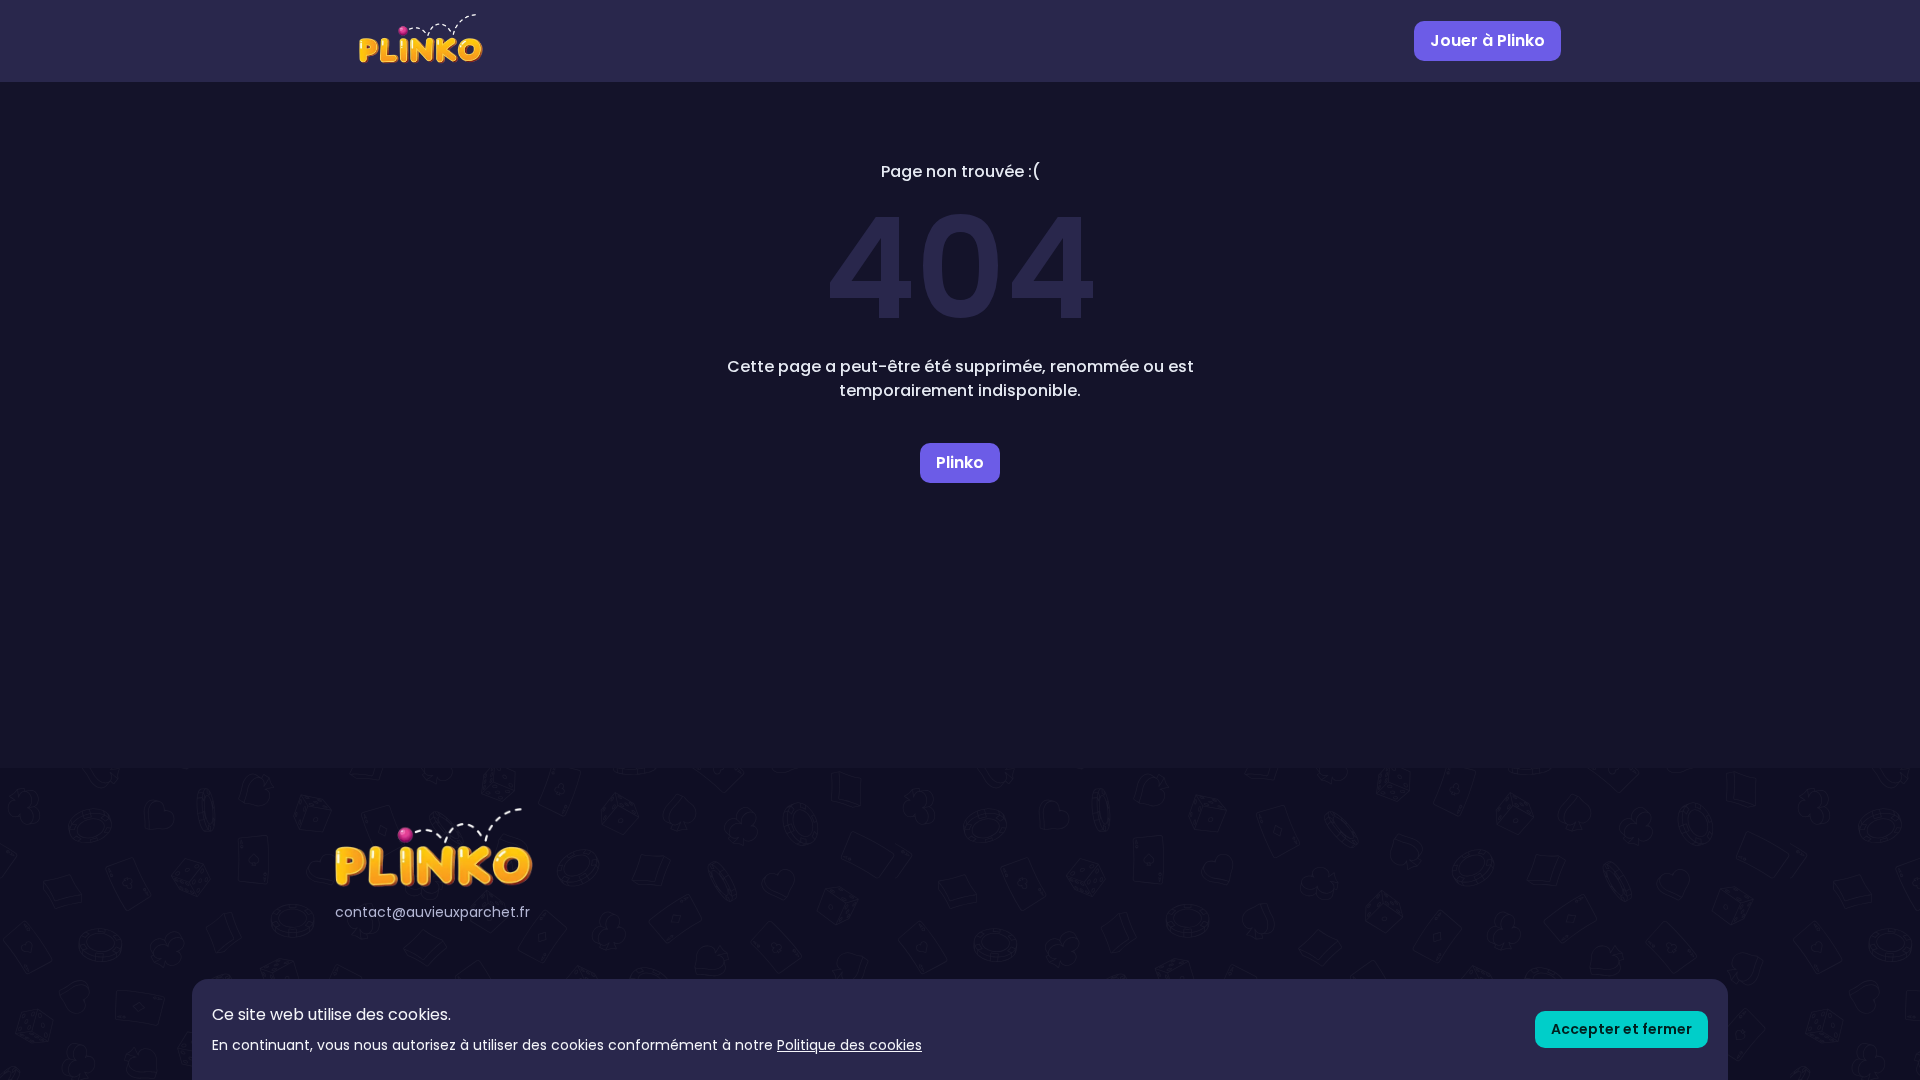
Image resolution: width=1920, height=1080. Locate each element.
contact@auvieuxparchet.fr (432, 912)
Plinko (960, 462)
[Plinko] (533, 848)
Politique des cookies (849, 1045)
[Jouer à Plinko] (421, 41)
